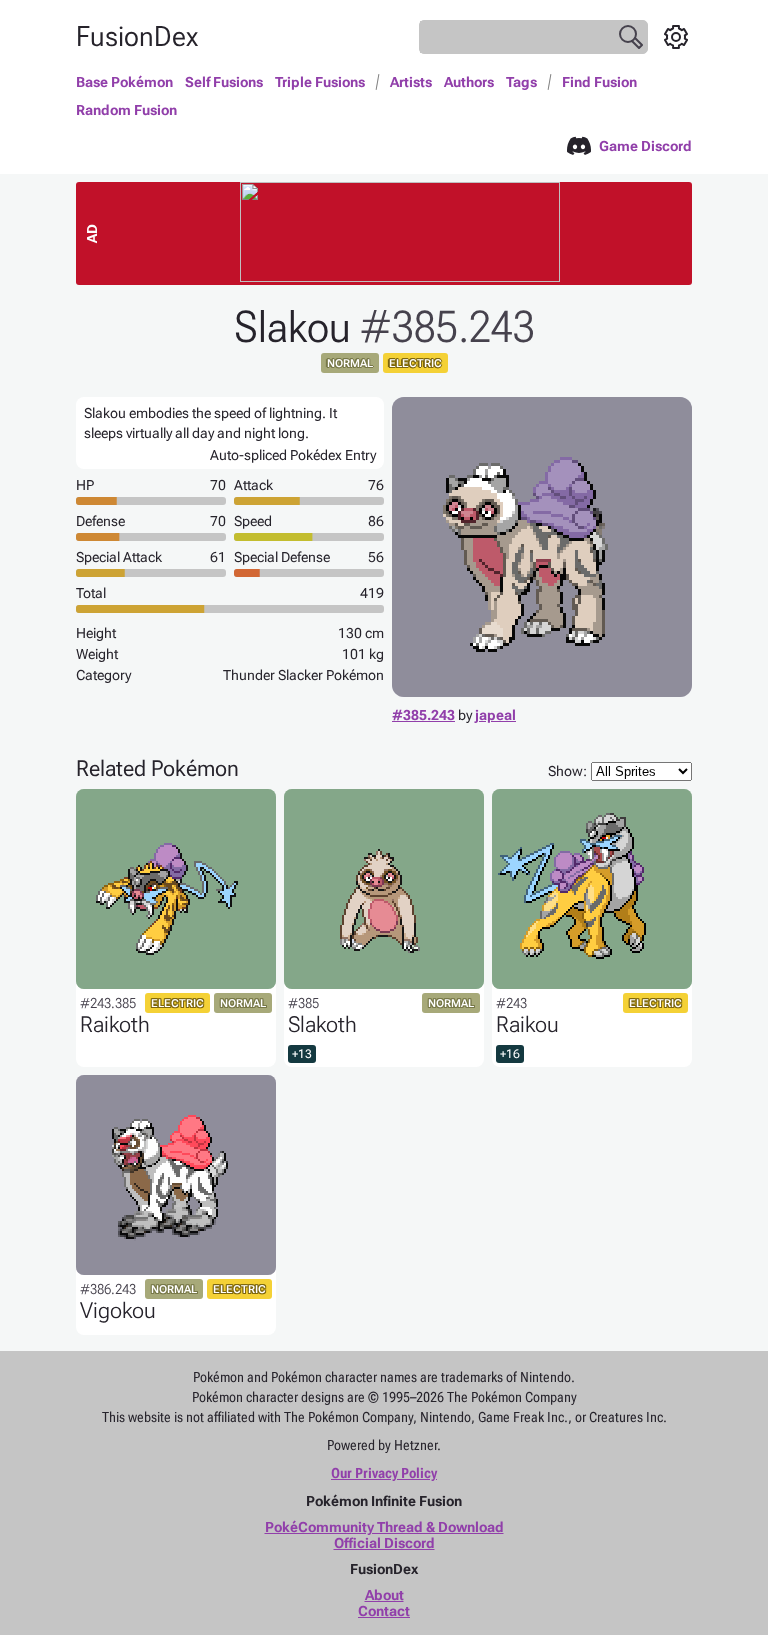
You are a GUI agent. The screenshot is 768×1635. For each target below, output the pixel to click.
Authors (469, 82)
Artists (411, 82)
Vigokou (118, 1310)
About (384, 1595)
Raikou (527, 1024)
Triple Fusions (320, 82)
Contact (384, 1611)
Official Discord (384, 1543)
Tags (521, 82)
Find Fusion (599, 82)
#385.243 (423, 715)
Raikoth (115, 1024)
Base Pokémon (124, 82)
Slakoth (322, 1024)
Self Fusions (224, 82)
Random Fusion (126, 110)
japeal (495, 715)
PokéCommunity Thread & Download (384, 1527)
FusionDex (137, 36)
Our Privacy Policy (384, 1473)
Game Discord (645, 146)
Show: (567, 771)
